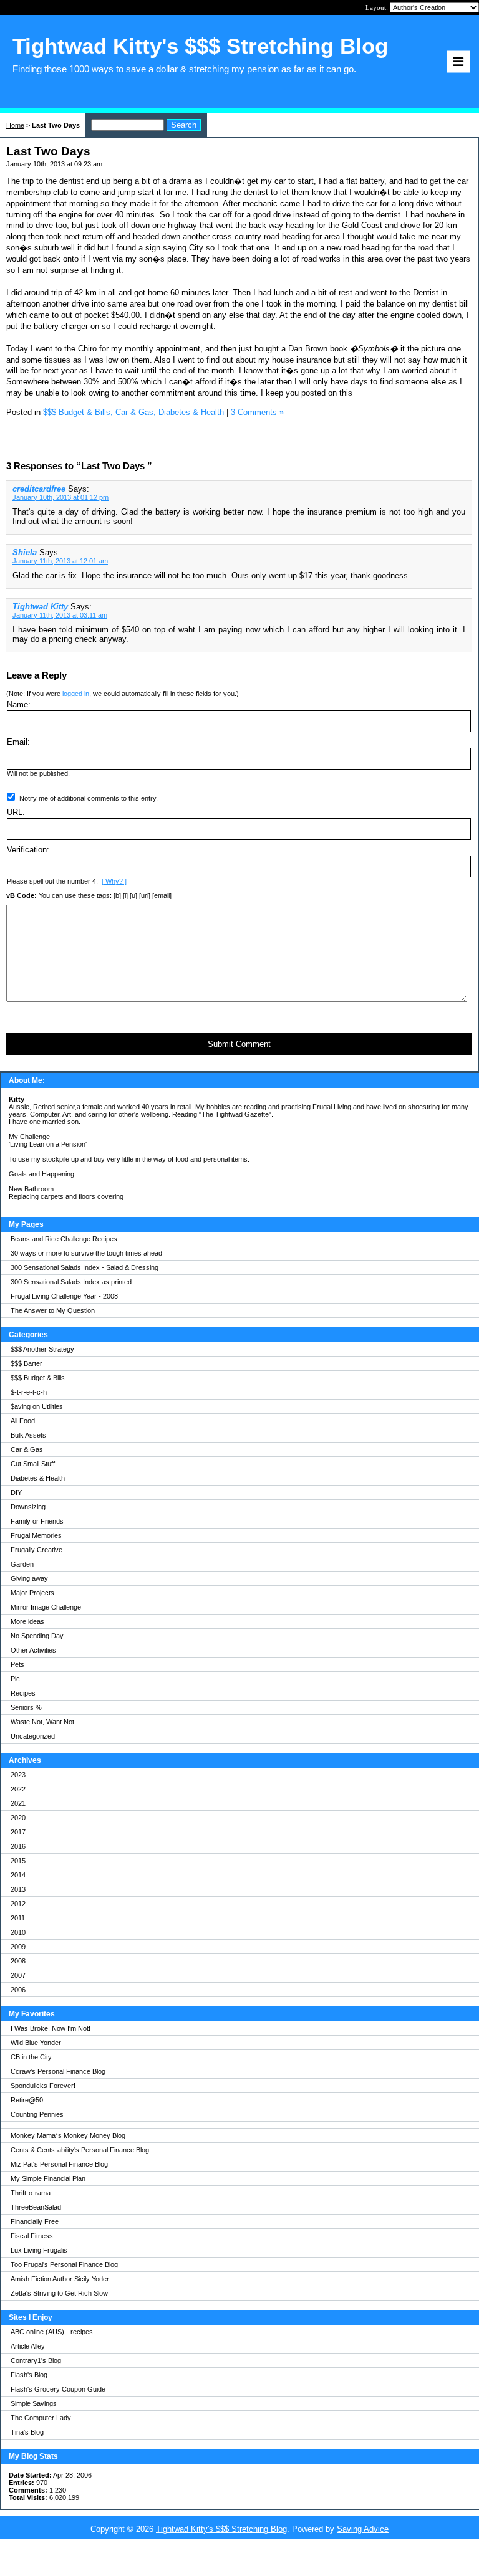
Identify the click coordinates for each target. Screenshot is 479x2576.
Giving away (29, 1578)
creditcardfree (39, 489)
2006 (18, 1990)
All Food (23, 1421)
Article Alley (28, 2346)
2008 (18, 1961)
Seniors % (26, 1707)
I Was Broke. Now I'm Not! (51, 2028)
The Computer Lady (41, 2418)
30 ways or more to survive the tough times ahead (86, 1253)
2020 (18, 1818)
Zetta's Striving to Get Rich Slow (59, 2293)
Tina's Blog (27, 2432)
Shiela (25, 552)
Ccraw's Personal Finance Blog (58, 2071)
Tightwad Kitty (40, 607)
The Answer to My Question (53, 1310)
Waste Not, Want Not (42, 1722)
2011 (18, 1918)
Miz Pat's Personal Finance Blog (59, 2164)
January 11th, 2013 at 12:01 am (60, 561)
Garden (22, 1564)
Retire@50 (27, 2100)
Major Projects (32, 1593)
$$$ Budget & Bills (38, 1378)
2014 (18, 1875)
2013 (18, 1889)
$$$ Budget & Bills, (78, 412)
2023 (18, 1775)
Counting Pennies (37, 2114)
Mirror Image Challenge (46, 1607)
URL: (16, 812)
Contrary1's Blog (36, 2360)
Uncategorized (33, 1736)
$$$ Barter (27, 1363)
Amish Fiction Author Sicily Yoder (60, 2279)
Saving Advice (363, 2529)
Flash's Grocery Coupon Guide (58, 2389)
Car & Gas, (136, 412)
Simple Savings (34, 2403)
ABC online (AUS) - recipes (52, 2332)
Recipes (23, 1693)
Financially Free (35, 2221)
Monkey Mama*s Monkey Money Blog (68, 2135)
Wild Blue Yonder (36, 2043)
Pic (15, 1679)
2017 (18, 1832)
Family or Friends (37, 1521)
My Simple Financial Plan (48, 2178)
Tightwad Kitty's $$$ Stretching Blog (221, 2529)
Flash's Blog (29, 2375)
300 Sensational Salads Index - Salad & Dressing (85, 1267)
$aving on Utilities (37, 1406)
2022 (18, 1789)
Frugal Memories (36, 1535)
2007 (18, 1975)
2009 (18, 1947)
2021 (18, 1803)
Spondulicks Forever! (43, 2086)
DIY (16, 1492)
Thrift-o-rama (31, 2193)
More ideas (27, 1621)
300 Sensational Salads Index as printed (71, 1282)
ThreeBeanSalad (36, 2207)
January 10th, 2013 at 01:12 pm (60, 497)
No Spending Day (37, 1636)
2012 (18, 1904)
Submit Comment (239, 1044)
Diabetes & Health (38, 1478)
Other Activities (33, 1650)
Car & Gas (27, 1449)
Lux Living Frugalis (39, 2250)
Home (15, 125)
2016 (18, 1846)
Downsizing (28, 1507)
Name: (19, 704)
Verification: (28, 850)
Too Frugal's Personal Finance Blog (64, 2264)
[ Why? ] (114, 881)
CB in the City (31, 2057)
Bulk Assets (28, 1435)
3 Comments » (257, 412)
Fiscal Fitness (32, 2236)
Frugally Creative (36, 1550)
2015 (18, 1861)
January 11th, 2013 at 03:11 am (60, 615)
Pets (17, 1664)
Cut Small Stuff (33, 1464)
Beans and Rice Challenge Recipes (64, 1239)
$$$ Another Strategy (42, 1349)
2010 (18, 1932)
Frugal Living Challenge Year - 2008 (64, 1296)
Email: (18, 742)
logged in (76, 694)
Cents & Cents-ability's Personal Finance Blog (80, 2150)
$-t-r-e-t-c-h (29, 1392)
